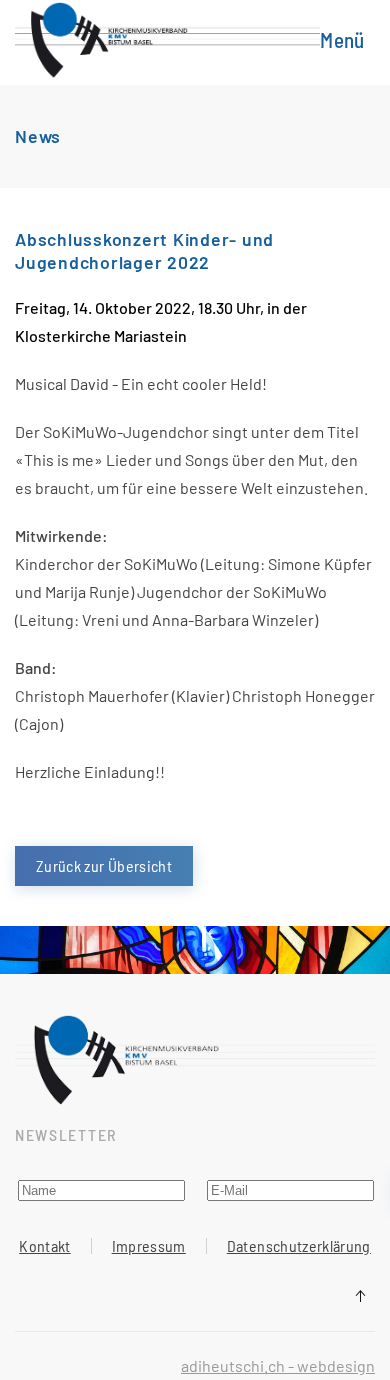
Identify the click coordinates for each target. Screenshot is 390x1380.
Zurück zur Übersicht (104, 865)
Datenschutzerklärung (299, 1245)
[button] (347, 40)
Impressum (149, 1245)
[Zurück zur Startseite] (167, 40)
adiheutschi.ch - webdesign (278, 1365)
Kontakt (44, 1245)
